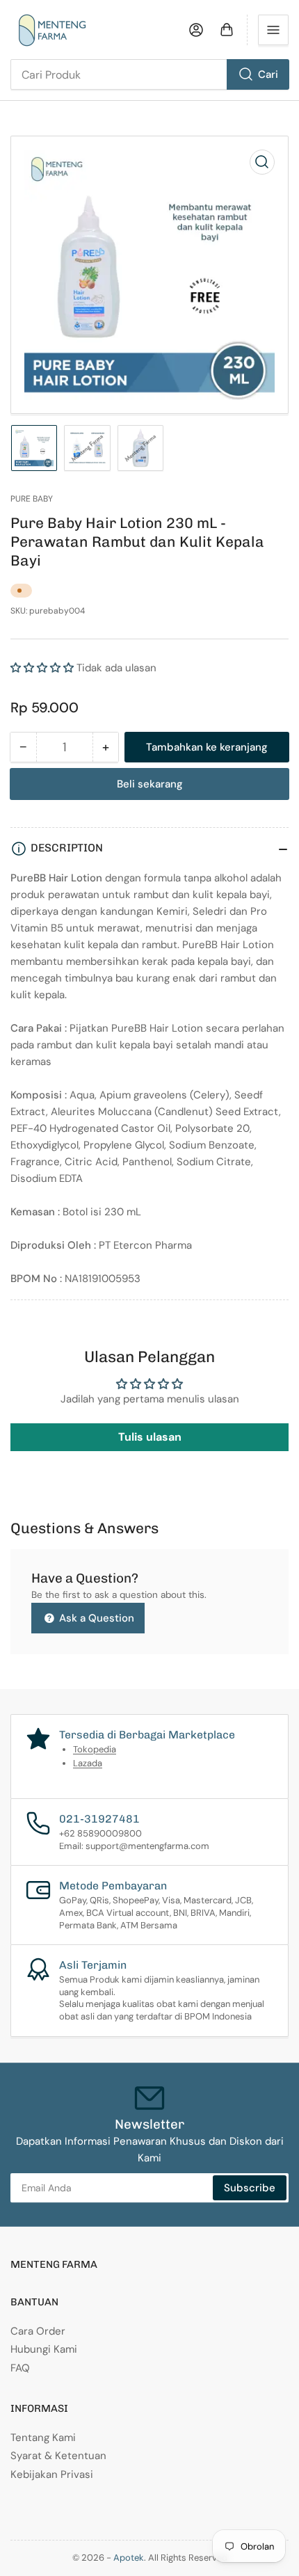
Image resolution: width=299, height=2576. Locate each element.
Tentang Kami (43, 2438)
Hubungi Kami (44, 2349)
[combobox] (149, 74)
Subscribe (250, 2188)
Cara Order (38, 2331)
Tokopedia (95, 1749)
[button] (42, 668)
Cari (268, 74)
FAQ (20, 2368)
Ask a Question (95, 1618)
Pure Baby (32, 499)
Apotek (129, 2558)
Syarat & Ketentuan (58, 2456)
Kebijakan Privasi (52, 2474)
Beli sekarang (150, 784)
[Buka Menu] (273, 30)
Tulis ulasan (150, 1437)
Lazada (88, 1763)
